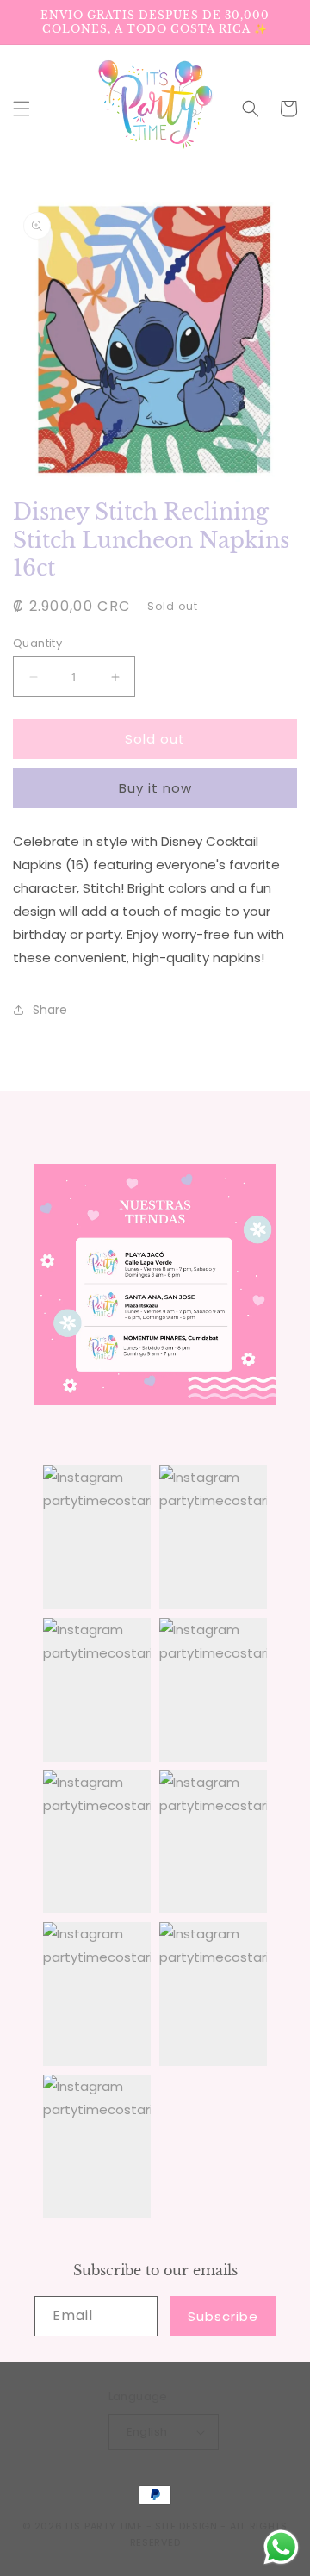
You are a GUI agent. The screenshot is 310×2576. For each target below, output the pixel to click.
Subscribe (223, 2316)
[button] (22, 109)
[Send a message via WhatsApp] (281, 2547)
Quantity (37, 643)
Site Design (186, 2526)
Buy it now (155, 788)
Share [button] (50, 1010)
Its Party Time (104, 2526)
